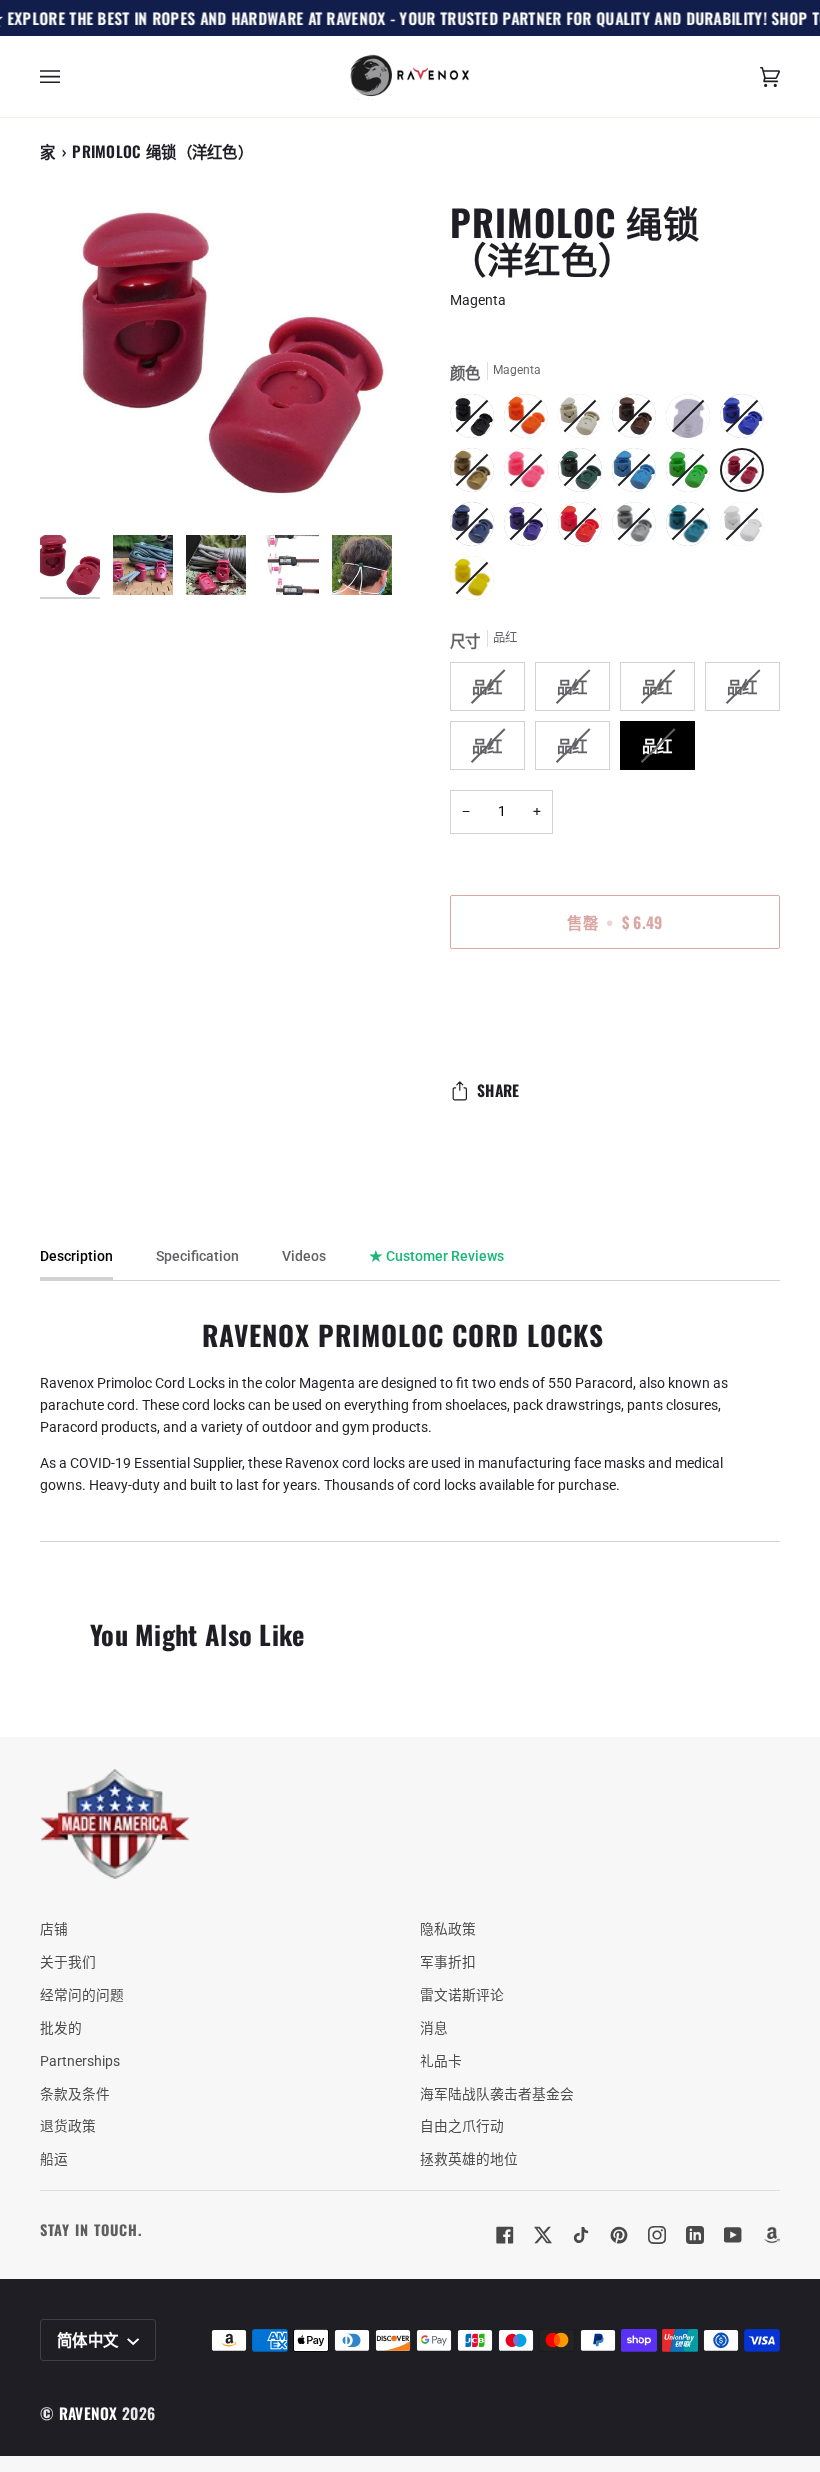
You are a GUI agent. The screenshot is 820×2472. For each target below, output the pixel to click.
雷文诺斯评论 (462, 1995)
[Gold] (477, 475)
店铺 (54, 1929)
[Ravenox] (115, 1824)
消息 (434, 2028)
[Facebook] (505, 2235)
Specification (197, 1256)
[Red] (585, 529)
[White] (747, 529)
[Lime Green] (693, 475)
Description (76, 1256)
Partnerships (80, 2061)
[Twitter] (543, 2235)
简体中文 (90, 2339)
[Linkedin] (695, 2235)
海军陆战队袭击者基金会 (497, 2094)
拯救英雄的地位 (469, 2159)
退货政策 (68, 2126)
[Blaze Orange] (531, 421)
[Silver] (639, 529)
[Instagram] (657, 2235)
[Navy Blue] (477, 529)
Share (498, 1090)
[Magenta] (747, 475)
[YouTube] (733, 2235)
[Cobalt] (747, 421)
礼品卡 (441, 2061)
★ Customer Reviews (436, 1256)
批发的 (61, 2028)
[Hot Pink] (531, 475)
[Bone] (585, 421)
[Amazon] (771, 2235)
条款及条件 (75, 2094)
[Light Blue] (639, 475)
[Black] (477, 421)
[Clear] (693, 421)
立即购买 (614, 1006)
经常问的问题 (82, 1995)
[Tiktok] (581, 2235)
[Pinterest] (619, 2235)
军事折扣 (448, 1962)
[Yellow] (472, 583)
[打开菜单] (70, 76)
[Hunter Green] (585, 475)
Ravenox (88, 2413)
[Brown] (639, 421)
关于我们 (68, 1962)
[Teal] (693, 529)
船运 (54, 2159)
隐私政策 (448, 1929)
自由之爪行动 (462, 2126)
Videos (304, 1256)
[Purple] (531, 529)
